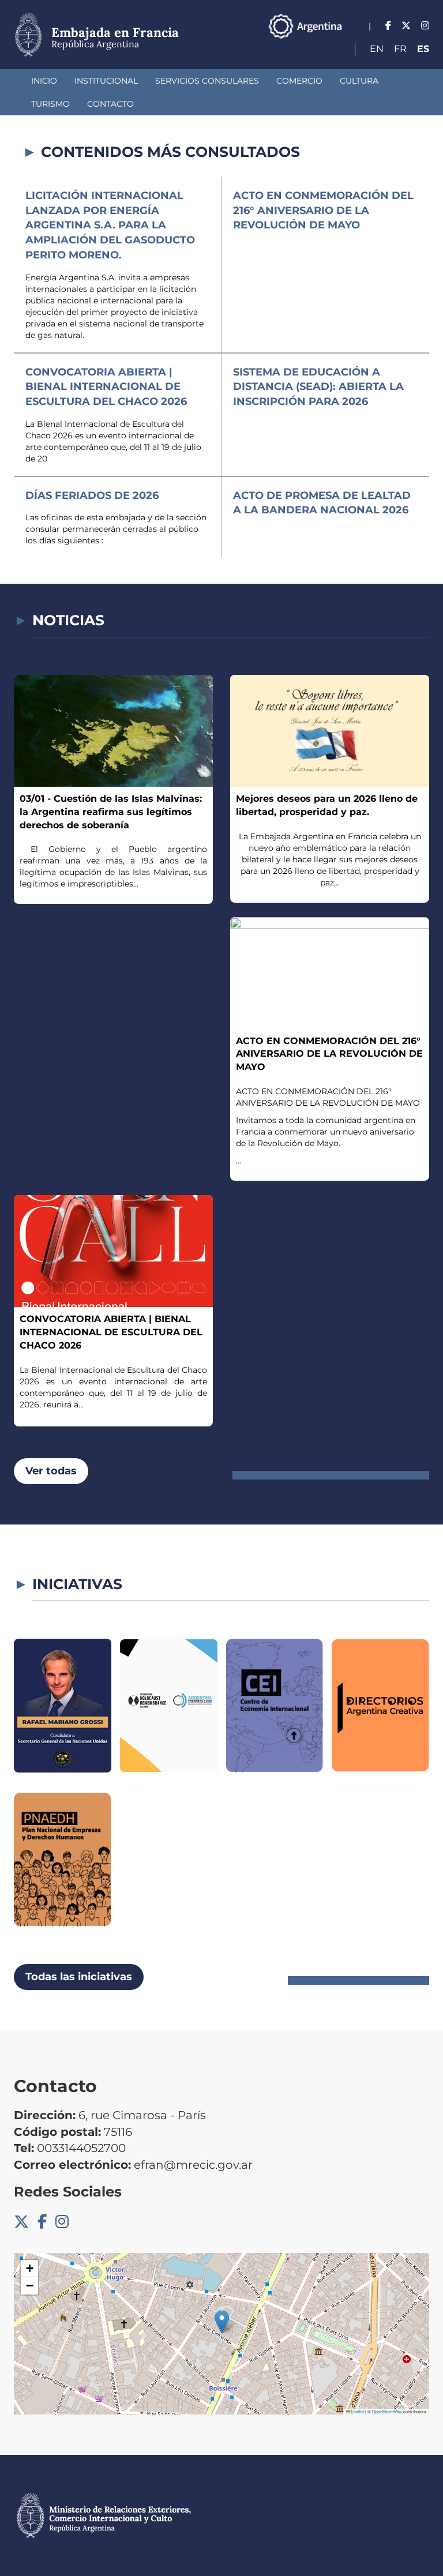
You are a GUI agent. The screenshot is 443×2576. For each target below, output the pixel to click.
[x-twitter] (406, 26)
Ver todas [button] (51, 1471)
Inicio (44, 81)
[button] (222, 2322)
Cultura (359, 81)
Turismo (50, 104)
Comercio (299, 81)
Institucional (106, 81)
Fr (400, 49)
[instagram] (425, 26)
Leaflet (357, 2411)
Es (423, 49)
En (377, 49)
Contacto (110, 104)
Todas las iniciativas (79, 1977)
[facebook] (388, 26)
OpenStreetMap (387, 2411)
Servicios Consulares (207, 81)
